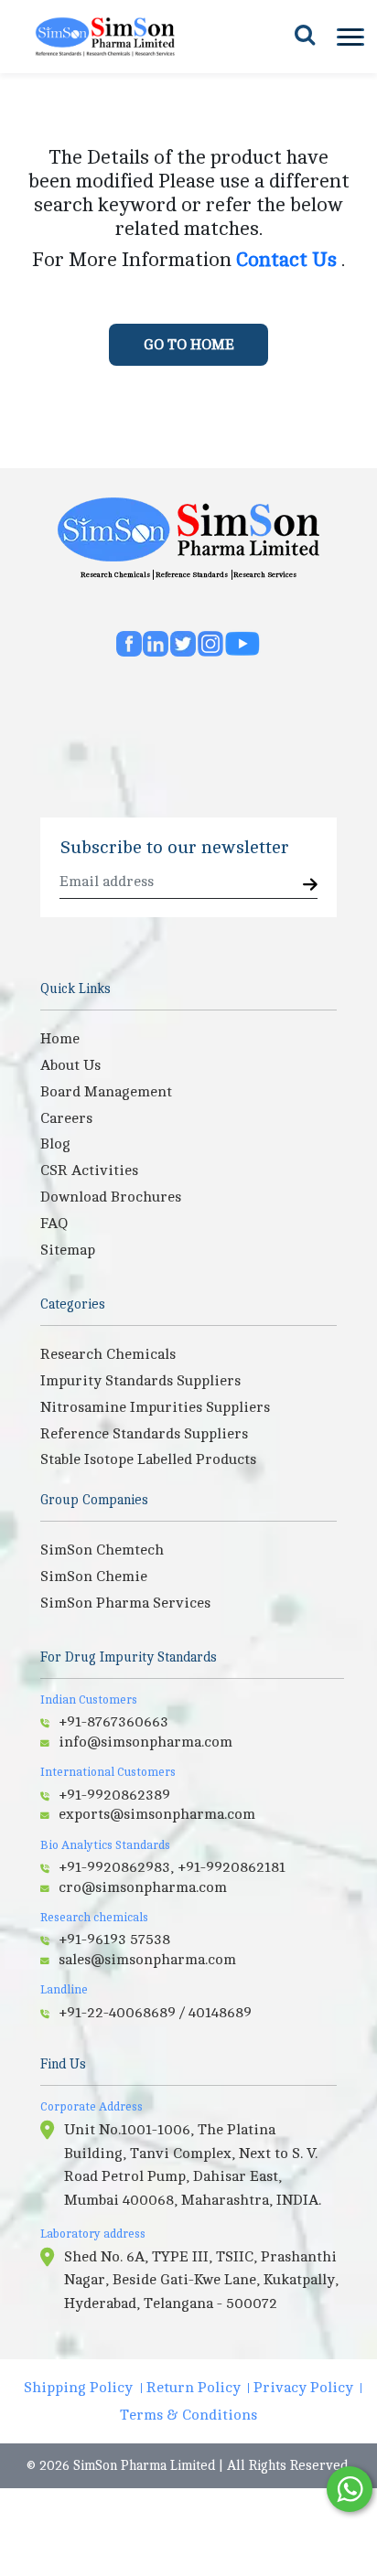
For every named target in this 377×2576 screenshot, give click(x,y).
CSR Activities (89, 1170)
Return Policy (194, 2388)
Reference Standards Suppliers (144, 1434)
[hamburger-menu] (349, 37)
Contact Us (289, 260)
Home (60, 1039)
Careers (66, 1118)
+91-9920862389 (114, 1795)
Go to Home (189, 345)
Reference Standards (192, 575)
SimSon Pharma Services (125, 1603)
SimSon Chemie (94, 1577)
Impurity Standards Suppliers (140, 1381)
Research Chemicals (115, 575)
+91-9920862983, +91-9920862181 (172, 1867)
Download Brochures (111, 1197)
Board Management (106, 1092)
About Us (70, 1065)
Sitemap (68, 1250)
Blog (55, 1144)
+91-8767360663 (113, 1722)
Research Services (265, 575)
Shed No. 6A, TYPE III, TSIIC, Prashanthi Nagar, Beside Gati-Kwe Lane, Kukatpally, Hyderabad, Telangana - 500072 (201, 2280)
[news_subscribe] (310, 886)
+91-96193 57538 (114, 1940)
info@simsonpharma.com (145, 1742)
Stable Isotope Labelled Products (148, 1459)
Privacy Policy (303, 2388)
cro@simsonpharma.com (143, 1887)
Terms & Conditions (188, 2415)
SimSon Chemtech (102, 1550)
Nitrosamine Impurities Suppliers (155, 1407)
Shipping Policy (78, 2388)
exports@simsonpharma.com (157, 1814)
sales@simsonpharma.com (147, 1960)
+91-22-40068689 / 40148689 (155, 2013)
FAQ (54, 1224)
